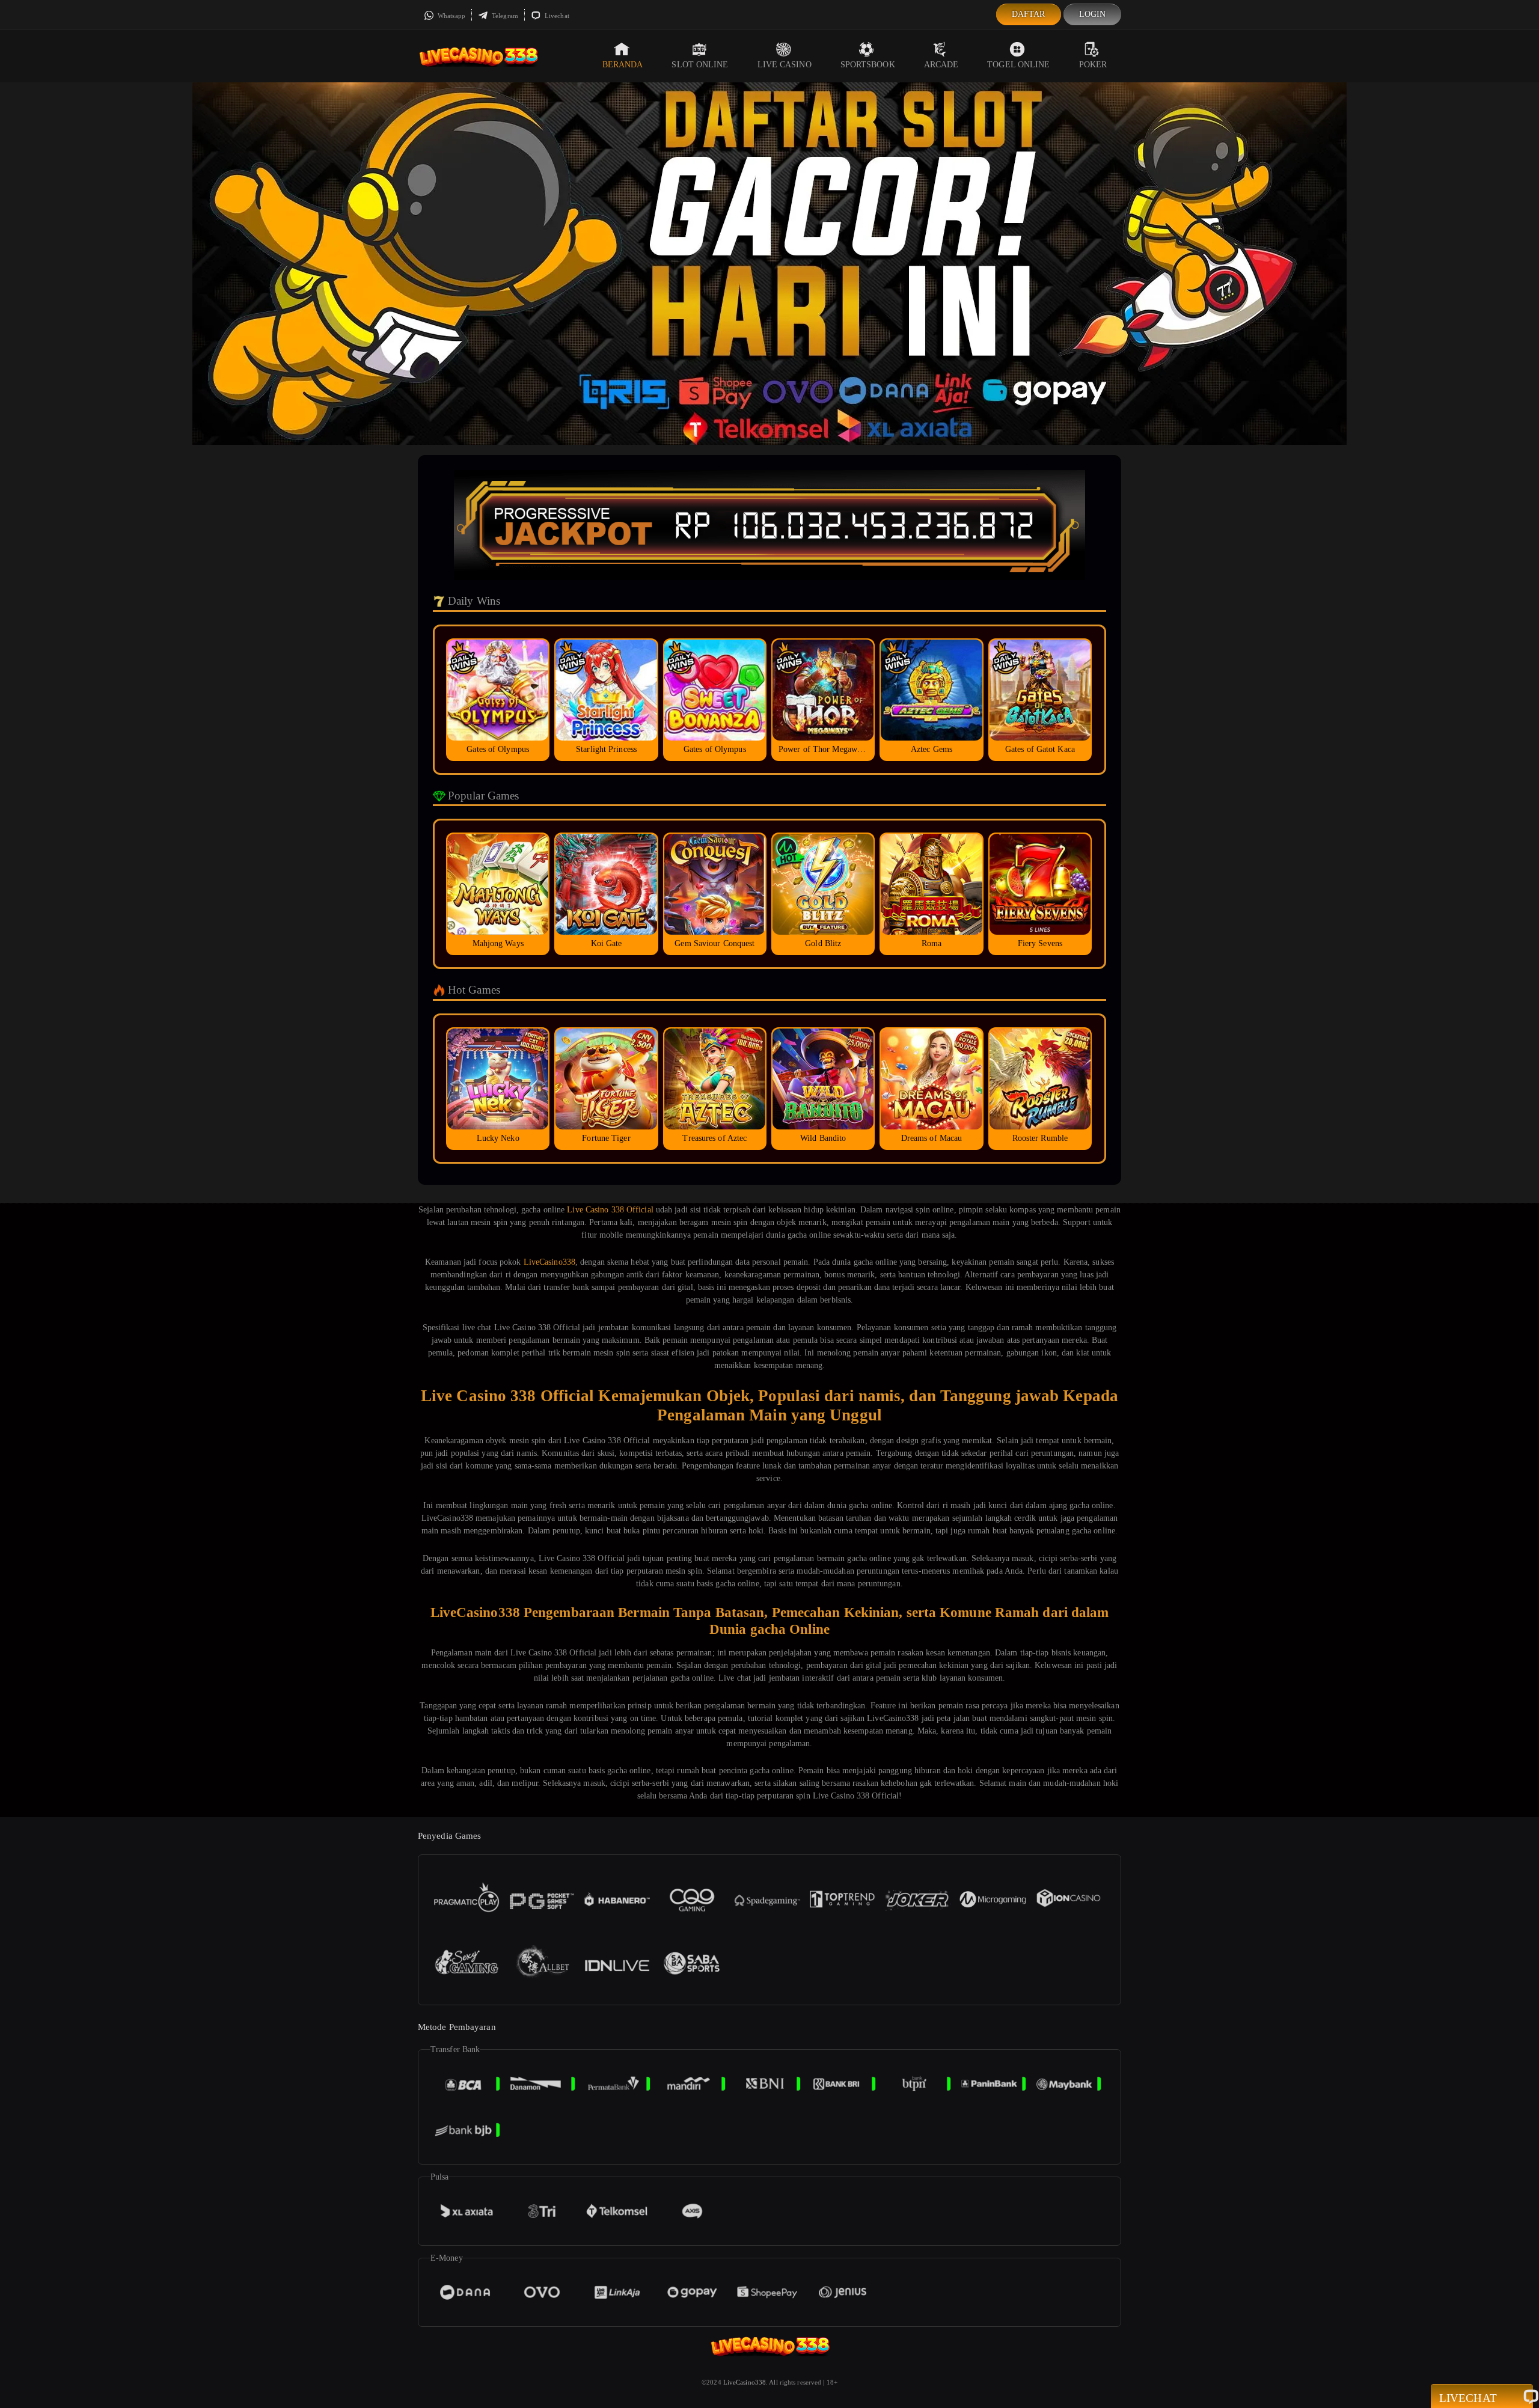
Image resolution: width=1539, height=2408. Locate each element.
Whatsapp (451, 16)
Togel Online (1018, 65)
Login (1093, 14)
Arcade (941, 65)
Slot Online (700, 65)
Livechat (556, 16)
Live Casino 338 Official (610, 1210)
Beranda (623, 65)
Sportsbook (868, 65)
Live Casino (785, 65)
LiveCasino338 (549, 1262)
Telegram (504, 16)
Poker (1093, 65)
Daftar (1029, 14)
